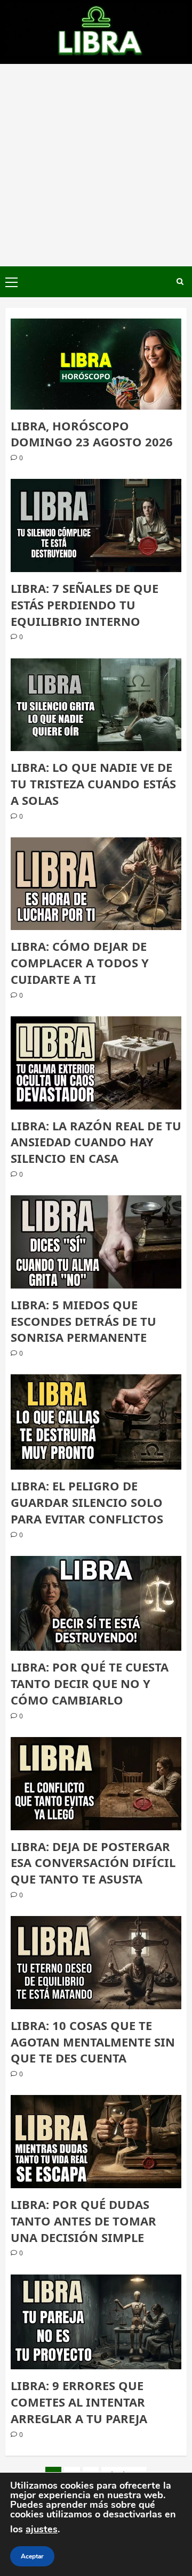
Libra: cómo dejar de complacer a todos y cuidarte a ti (80, 963)
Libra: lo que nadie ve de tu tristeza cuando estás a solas (93, 784)
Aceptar (32, 2556)
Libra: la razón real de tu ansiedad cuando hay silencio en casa (96, 1142)
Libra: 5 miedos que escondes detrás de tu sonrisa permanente (83, 1321)
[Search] (180, 282)
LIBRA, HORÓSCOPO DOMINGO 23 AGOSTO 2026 (92, 434)
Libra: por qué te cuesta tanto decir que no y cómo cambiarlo (90, 1683)
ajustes (42, 2529)
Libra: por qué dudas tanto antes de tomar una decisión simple (83, 2221)
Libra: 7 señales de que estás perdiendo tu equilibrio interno (85, 605)
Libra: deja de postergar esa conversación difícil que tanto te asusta (93, 1863)
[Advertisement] (96, 165)
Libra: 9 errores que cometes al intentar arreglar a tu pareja (79, 2402)
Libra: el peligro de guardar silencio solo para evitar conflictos (87, 1502)
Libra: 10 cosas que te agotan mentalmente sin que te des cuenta (93, 2042)
